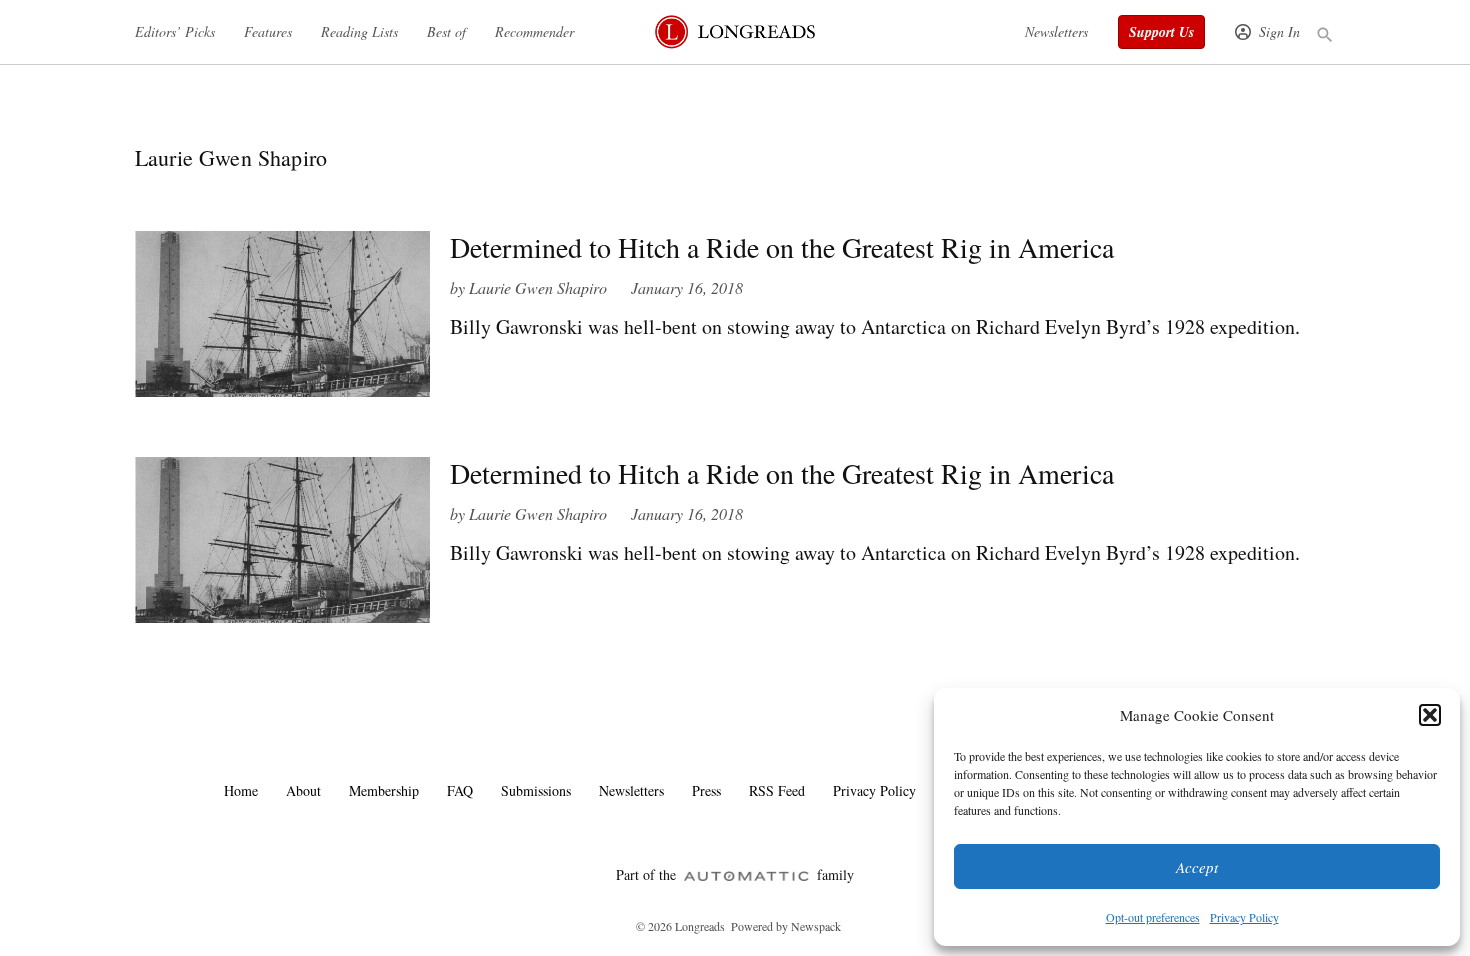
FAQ (460, 790)
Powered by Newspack (786, 926)
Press (706, 790)
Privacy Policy (1244, 917)
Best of (446, 31)
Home (241, 790)
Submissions (536, 790)
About (303, 790)
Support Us (1161, 32)
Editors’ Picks (175, 31)
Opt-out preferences (1153, 917)
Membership (384, 790)
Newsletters (1056, 31)
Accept (1197, 867)
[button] (1430, 715)
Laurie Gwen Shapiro (538, 287)
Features (268, 31)
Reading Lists (359, 31)
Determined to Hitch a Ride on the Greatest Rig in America (782, 247)
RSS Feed (777, 790)
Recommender (534, 31)
